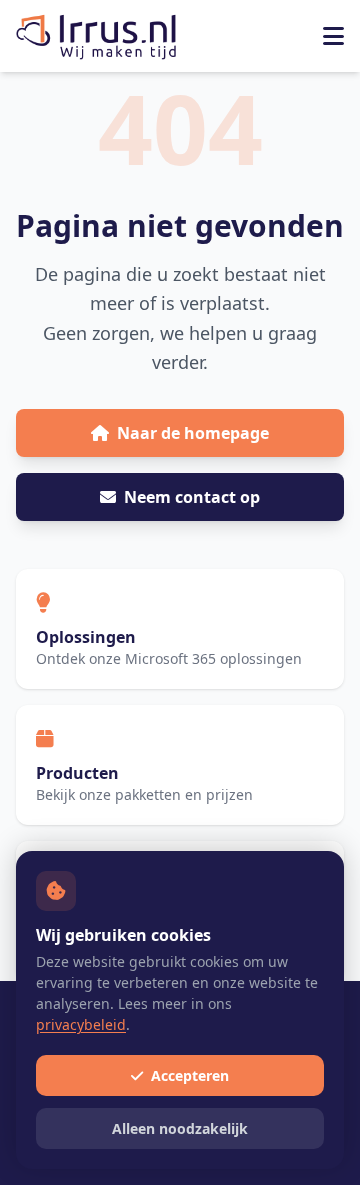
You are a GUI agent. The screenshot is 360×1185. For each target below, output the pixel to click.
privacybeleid (81, 1024)
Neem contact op (192, 497)
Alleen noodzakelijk (180, 1128)
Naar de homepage (193, 433)
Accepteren (188, 1075)
